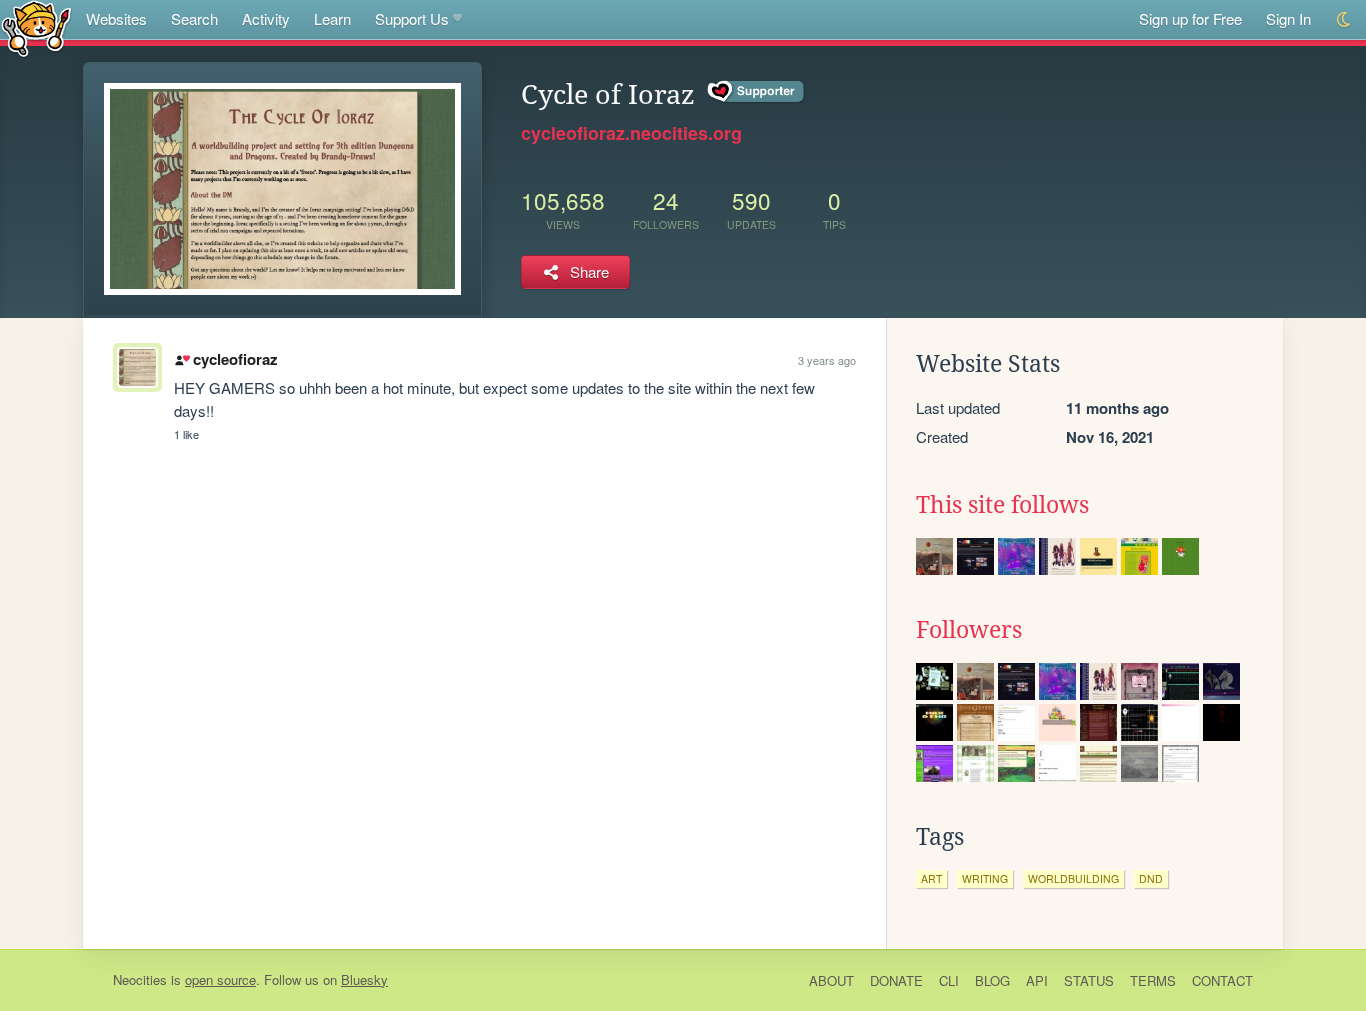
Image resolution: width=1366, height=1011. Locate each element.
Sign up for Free (1190, 18)
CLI (949, 980)
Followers (969, 630)
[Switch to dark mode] (1344, 19)
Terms (1153, 980)
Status (1089, 980)
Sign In (1288, 18)
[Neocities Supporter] (756, 92)
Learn (332, 18)
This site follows (1002, 505)
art (931, 878)
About (831, 980)
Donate (896, 980)
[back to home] (36, 27)
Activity (266, 18)
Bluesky (364, 979)
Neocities (140, 979)
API (1037, 980)
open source (220, 979)
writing (985, 878)
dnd (1151, 878)
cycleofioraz (235, 359)
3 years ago (827, 360)
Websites (116, 18)
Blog (992, 980)
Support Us (412, 18)
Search (194, 18)
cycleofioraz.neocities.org (631, 133)
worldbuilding (1073, 878)
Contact (1222, 980)
